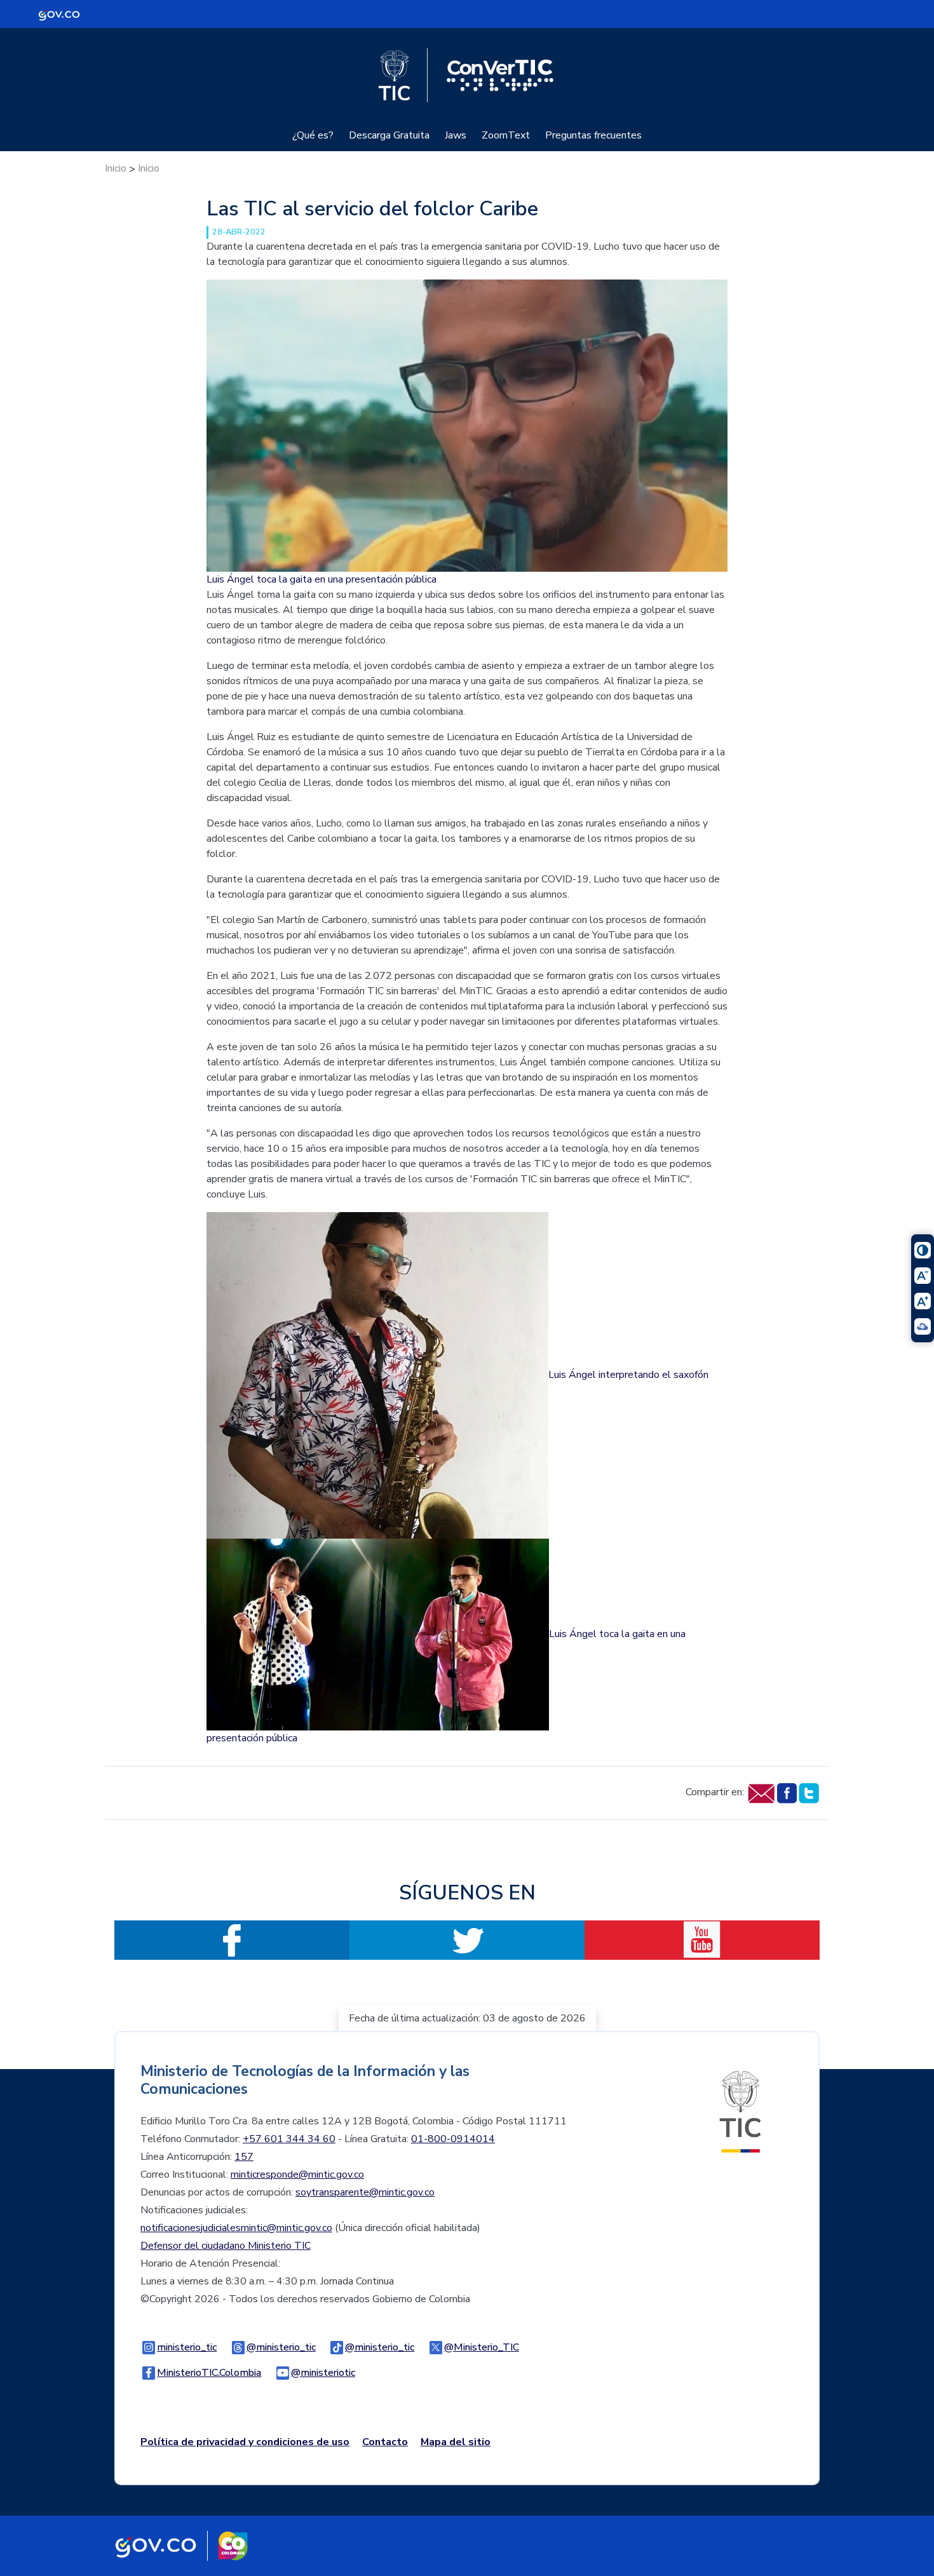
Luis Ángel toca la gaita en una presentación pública (321, 579)
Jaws (456, 135)
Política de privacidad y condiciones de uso (245, 2442)
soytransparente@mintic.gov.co (365, 2192)
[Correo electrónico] (761, 1792)
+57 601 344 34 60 (289, 2139)
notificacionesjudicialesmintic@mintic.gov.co (236, 2228)
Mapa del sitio (456, 2442)
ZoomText (506, 135)
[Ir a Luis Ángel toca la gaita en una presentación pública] (467, 425)
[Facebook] (786, 1792)
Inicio (116, 168)
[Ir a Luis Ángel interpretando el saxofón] (377, 1375)
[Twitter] (809, 1792)
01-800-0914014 (453, 2139)
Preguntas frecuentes (593, 135)
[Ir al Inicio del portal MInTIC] (740, 2112)
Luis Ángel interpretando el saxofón (628, 1375)
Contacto (385, 2442)
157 (244, 2157)
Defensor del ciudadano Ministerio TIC (226, 2246)
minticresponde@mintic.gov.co (297, 2175)
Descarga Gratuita (389, 135)
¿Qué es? (313, 135)
